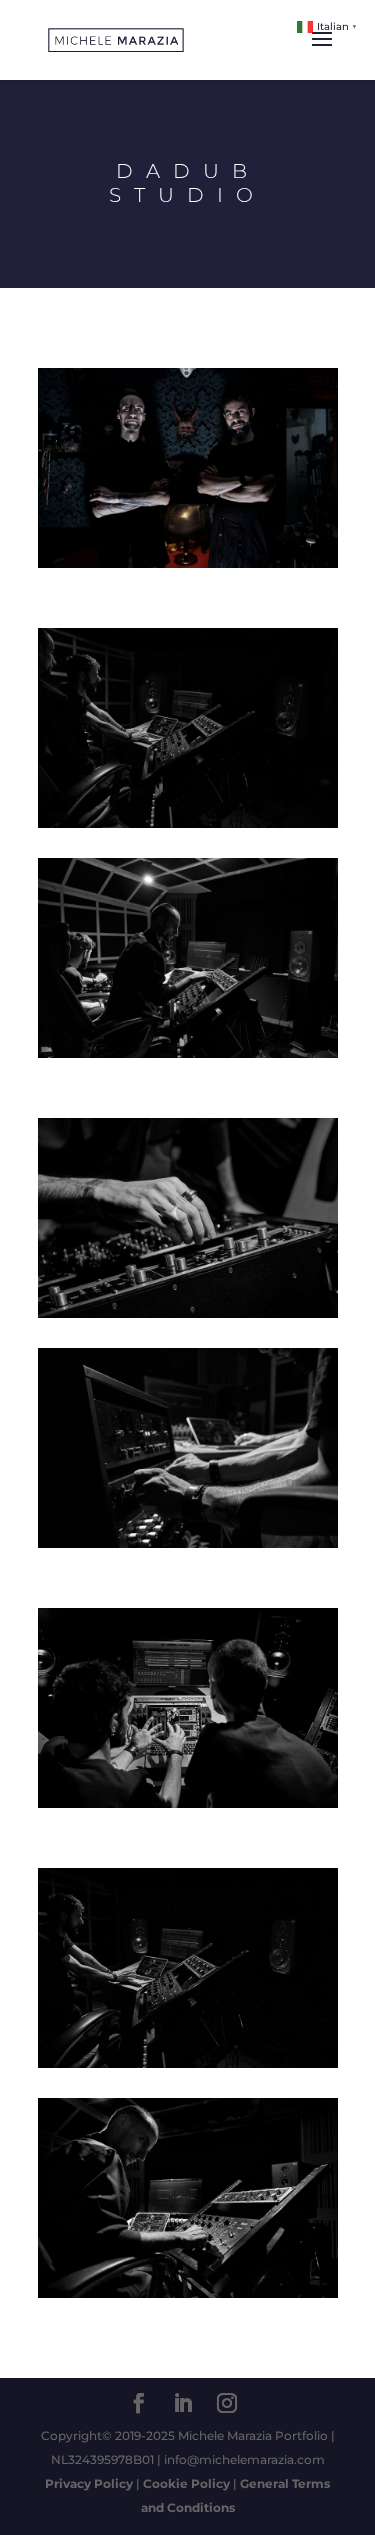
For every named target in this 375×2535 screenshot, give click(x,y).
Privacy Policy (89, 2483)
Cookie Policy (186, 2483)
